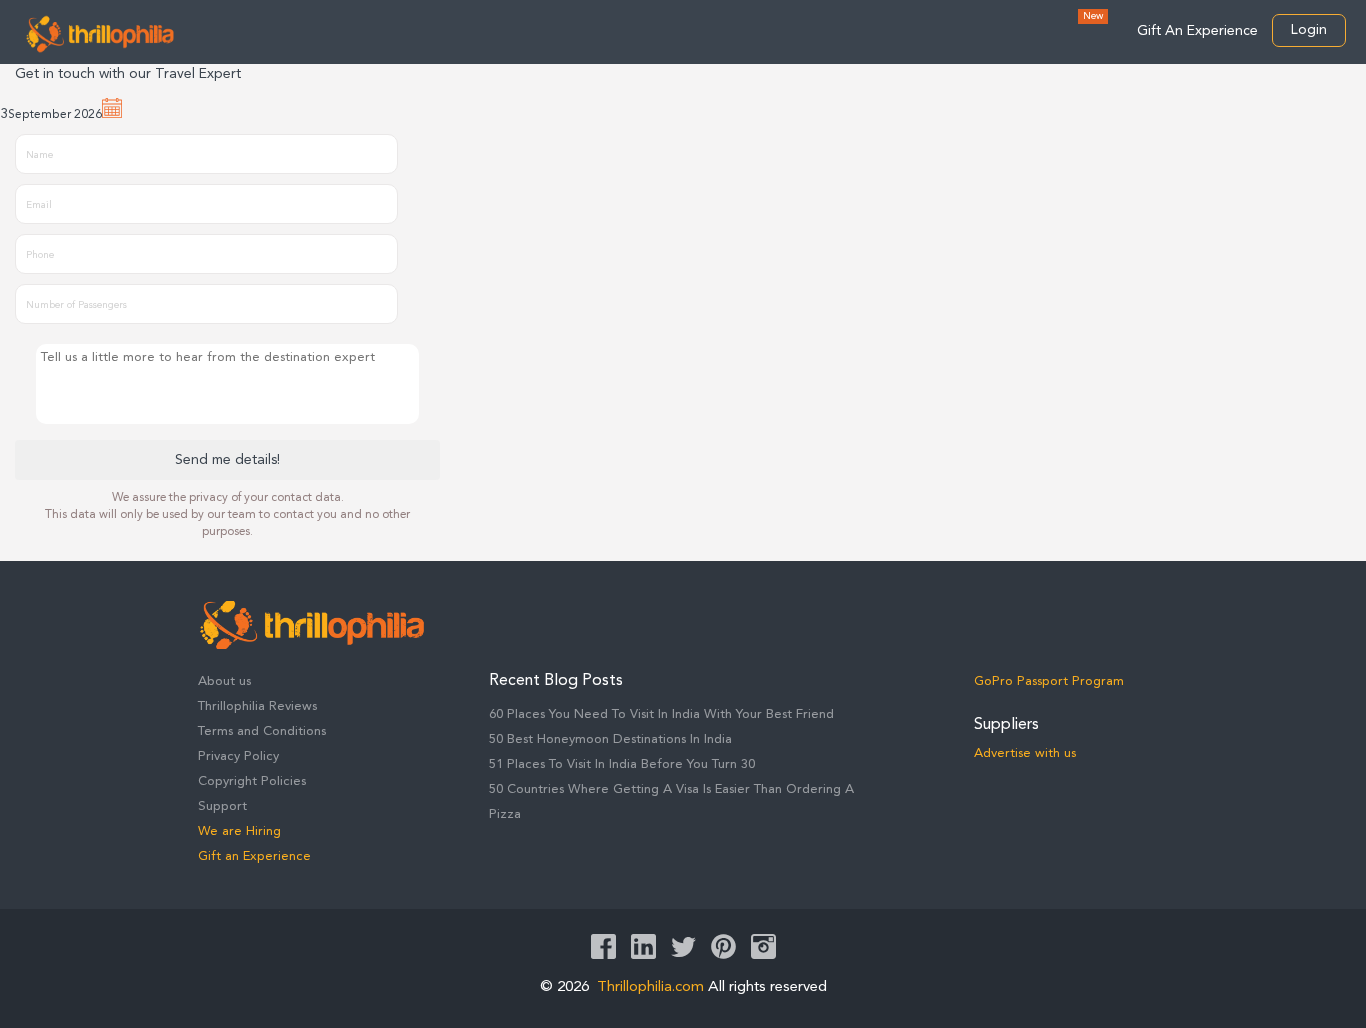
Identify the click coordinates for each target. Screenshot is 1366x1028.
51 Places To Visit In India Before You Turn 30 (622, 764)
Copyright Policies (252, 781)
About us (224, 681)
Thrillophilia (100, 34)
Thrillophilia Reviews (257, 706)
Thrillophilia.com (650, 987)
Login (1309, 30)
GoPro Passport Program (1049, 681)
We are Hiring (239, 831)
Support (222, 806)
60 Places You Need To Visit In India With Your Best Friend (661, 714)
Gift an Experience (254, 856)
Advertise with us (1025, 753)
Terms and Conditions (262, 731)
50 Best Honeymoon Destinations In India (610, 739)
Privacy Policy (238, 756)
